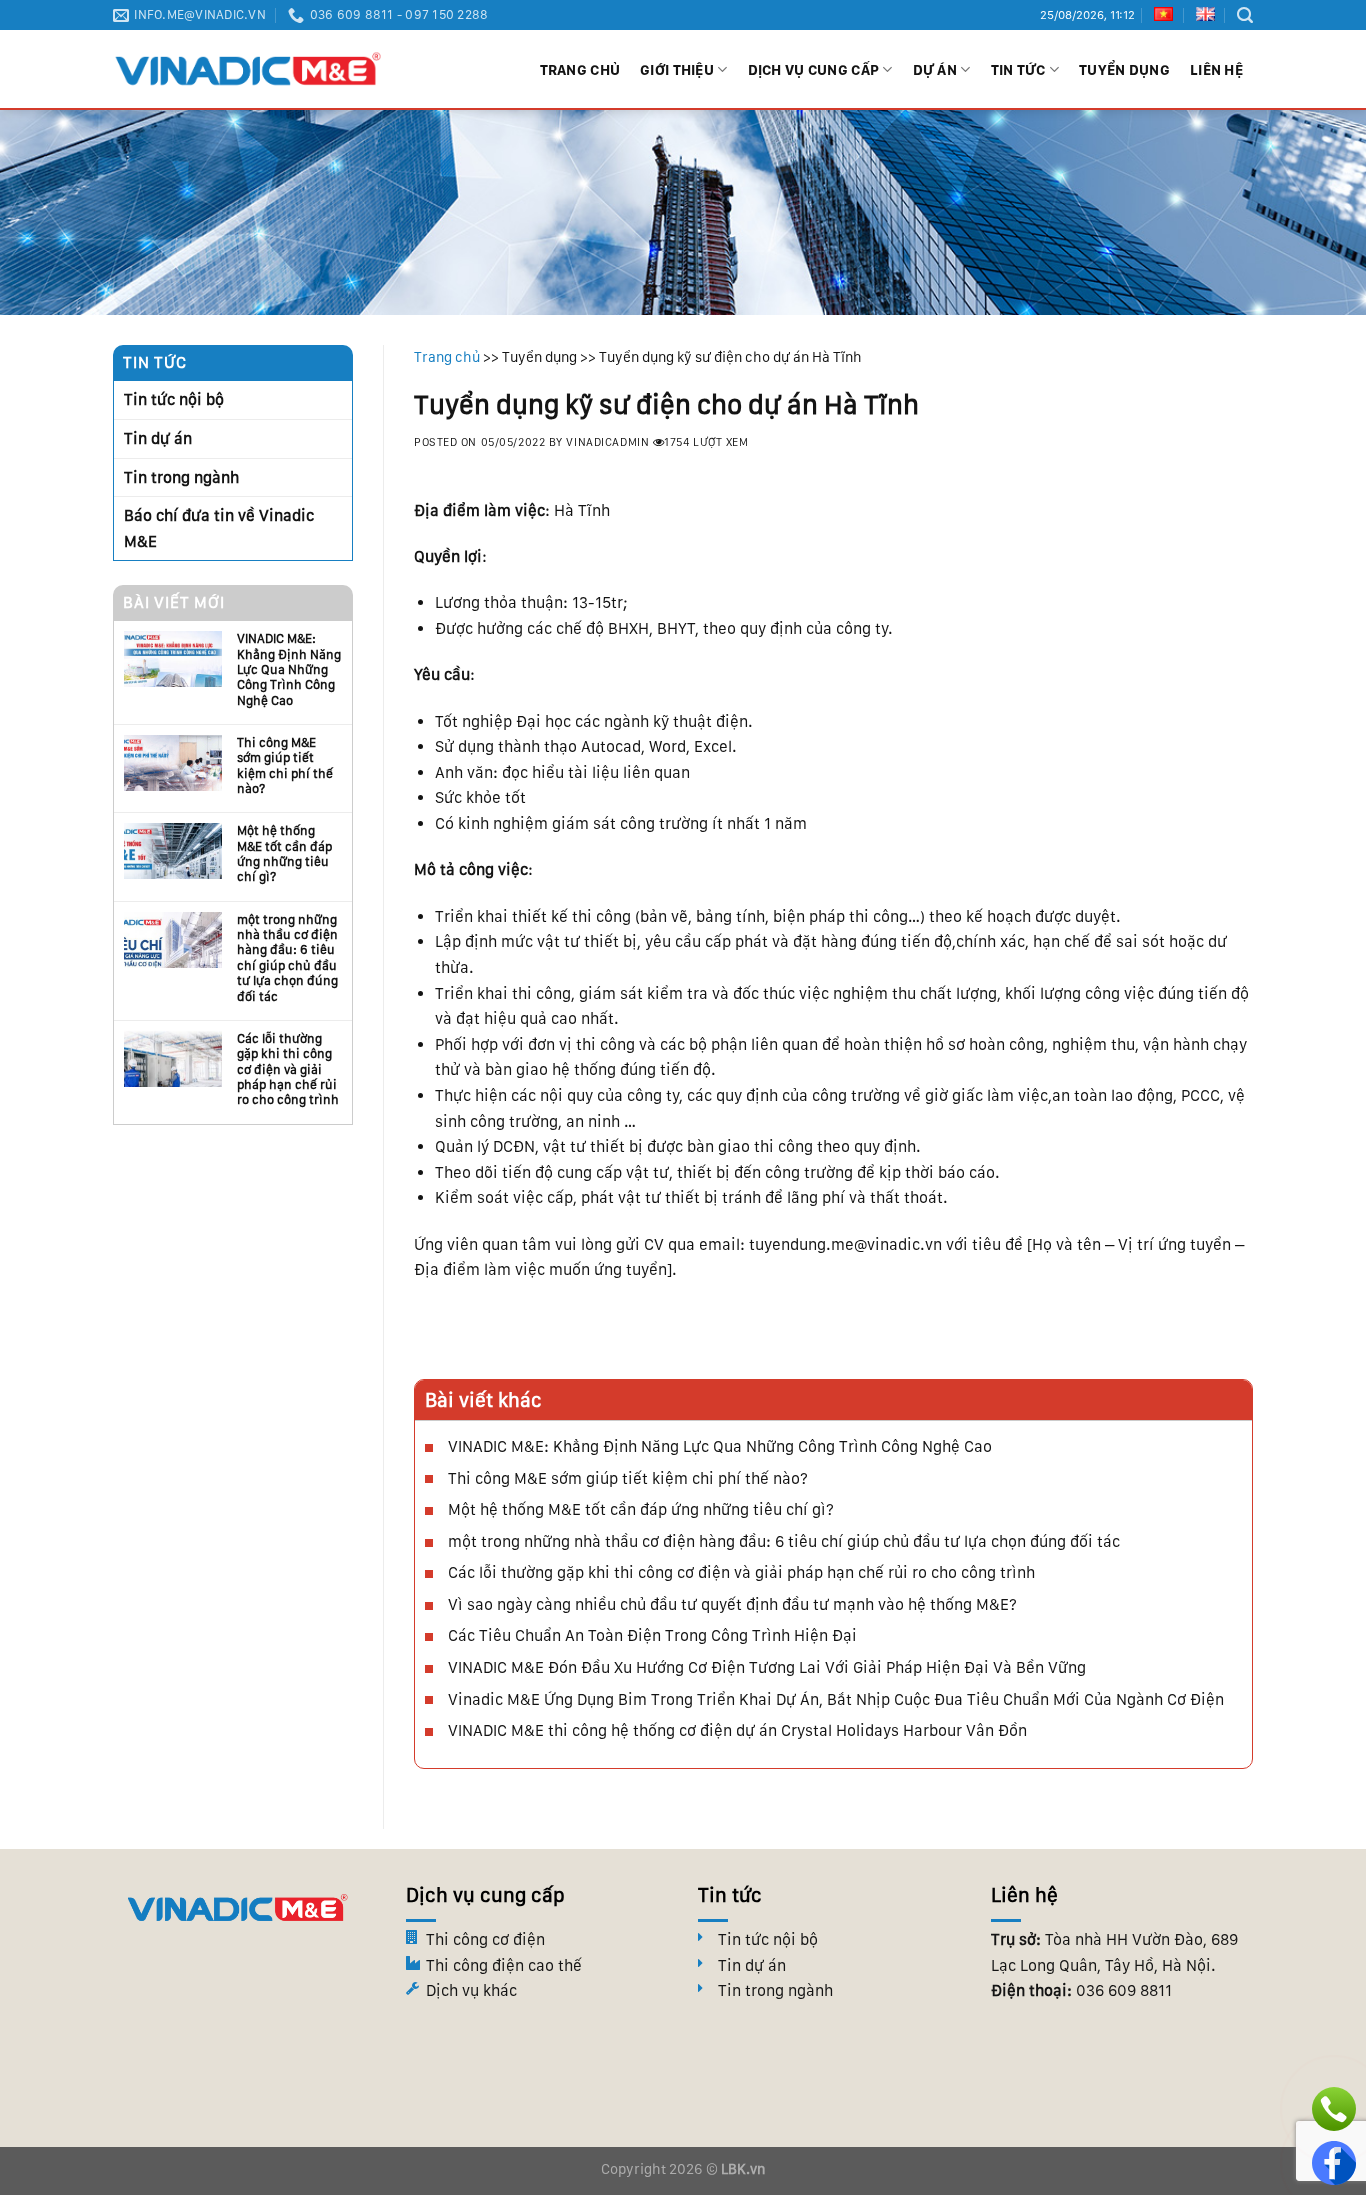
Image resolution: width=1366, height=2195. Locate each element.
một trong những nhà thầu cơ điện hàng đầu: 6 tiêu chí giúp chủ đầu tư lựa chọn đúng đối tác (287, 958)
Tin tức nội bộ (174, 399)
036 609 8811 (1124, 1990)
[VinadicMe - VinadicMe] (248, 69)
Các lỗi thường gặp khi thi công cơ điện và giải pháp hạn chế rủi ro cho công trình (288, 1069)
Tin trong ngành (181, 477)
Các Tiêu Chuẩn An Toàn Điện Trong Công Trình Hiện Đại (652, 1635)
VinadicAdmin (607, 442)
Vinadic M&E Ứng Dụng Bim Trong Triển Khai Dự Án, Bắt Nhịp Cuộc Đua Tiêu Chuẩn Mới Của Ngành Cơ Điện (836, 1699)
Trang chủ (580, 70)
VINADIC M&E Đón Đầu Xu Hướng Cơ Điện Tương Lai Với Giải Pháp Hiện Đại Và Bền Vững (767, 1667)
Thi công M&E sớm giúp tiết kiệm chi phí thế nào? (285, 765)
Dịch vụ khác (471, 1990)
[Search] (1245, 15)
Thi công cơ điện (485, 1939)
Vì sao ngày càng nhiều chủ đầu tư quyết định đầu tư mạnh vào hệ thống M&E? (732, 1604)
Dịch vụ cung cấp (814, 69)
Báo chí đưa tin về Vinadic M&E (219, 528)
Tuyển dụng (1124, 70)
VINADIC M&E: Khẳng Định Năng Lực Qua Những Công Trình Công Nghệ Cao (289, 669)
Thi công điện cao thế (504, 1965)
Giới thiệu (677, 69)
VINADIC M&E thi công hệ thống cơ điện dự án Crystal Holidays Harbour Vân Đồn (737, 1730)
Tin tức (1018, 69)
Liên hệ (1216, 70)
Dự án (935, 69)
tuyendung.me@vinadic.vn (845, 1244)
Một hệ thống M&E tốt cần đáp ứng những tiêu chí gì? (284, 853)
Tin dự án (158, 438)
